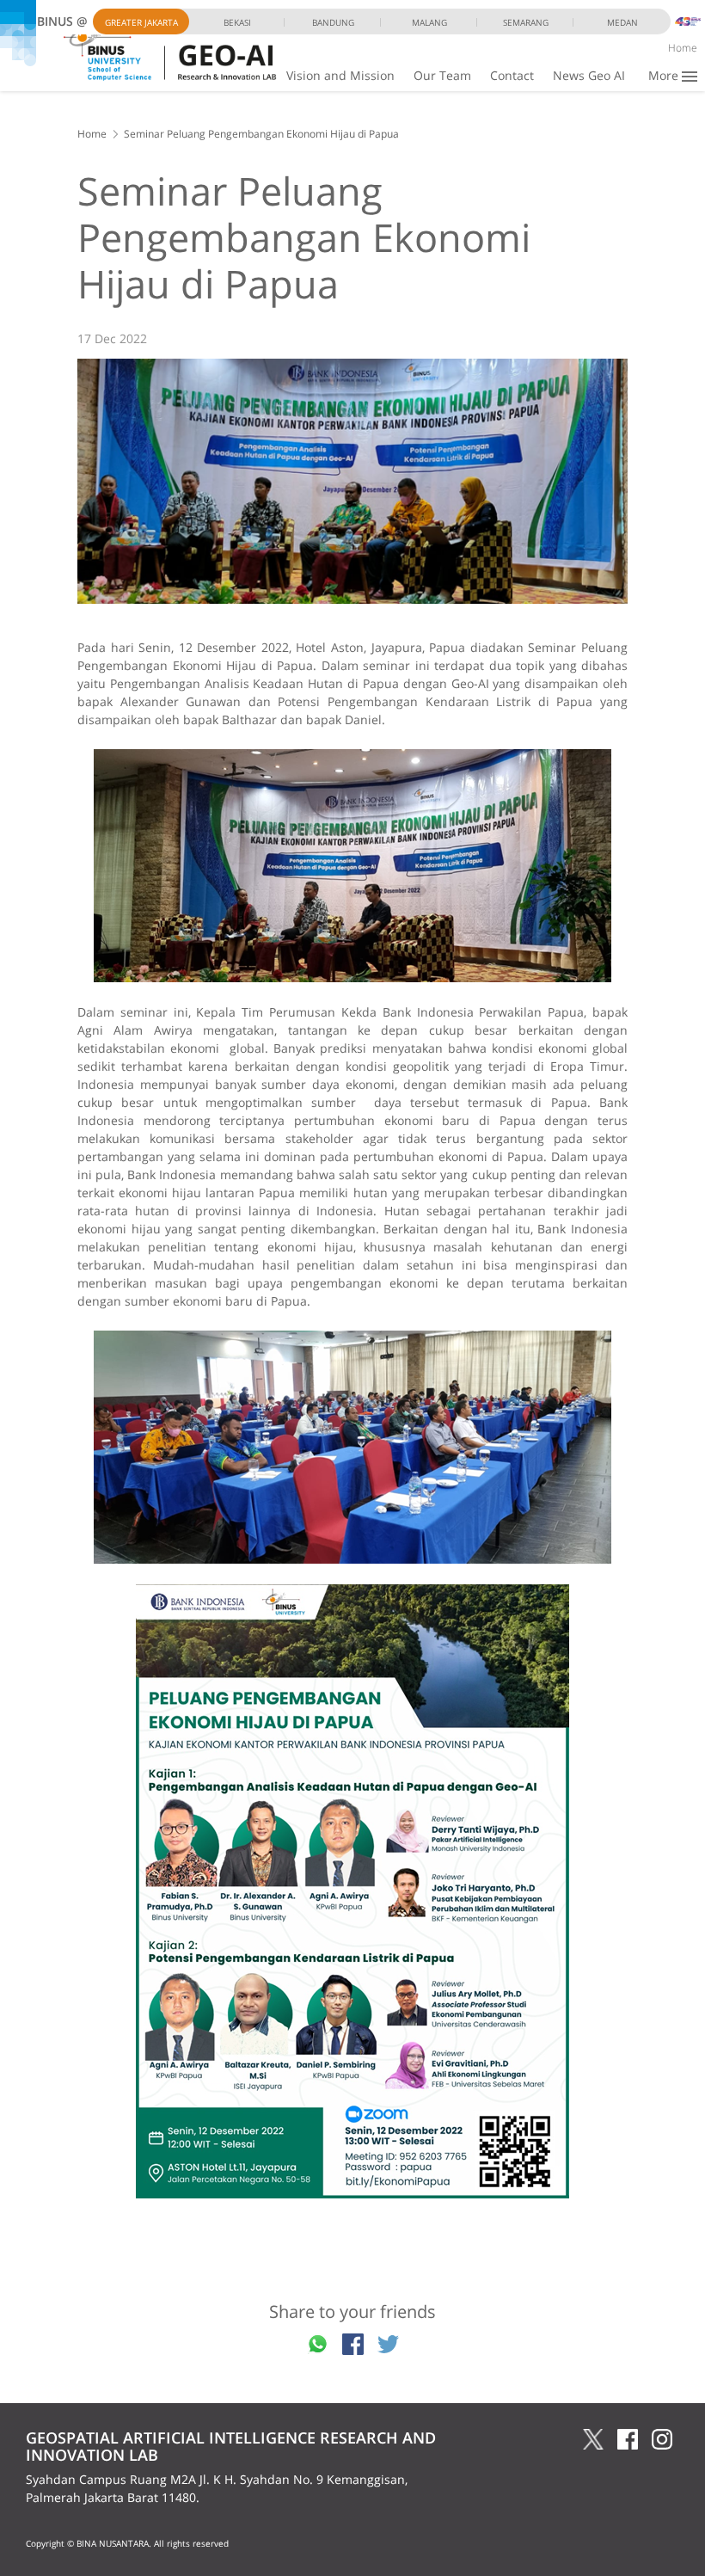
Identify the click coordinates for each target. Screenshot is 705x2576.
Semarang (526, 22)
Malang (429, 22)
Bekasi (237, 22)
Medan (622, 22)
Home (683, 48)
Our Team (442, 75)
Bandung (333, 22)
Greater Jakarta (141, 22)
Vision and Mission (340, 75)
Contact (512, 75)
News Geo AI (589, 75)
